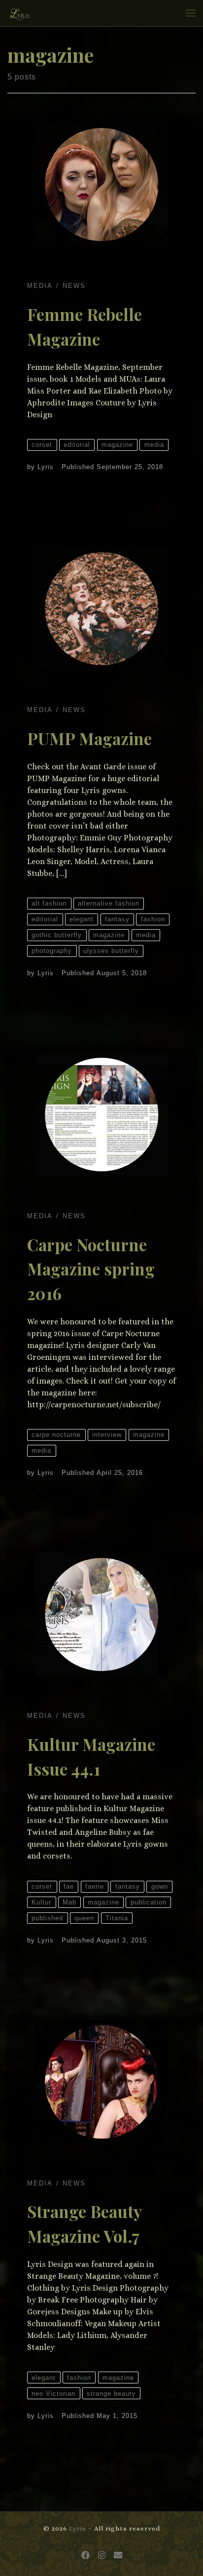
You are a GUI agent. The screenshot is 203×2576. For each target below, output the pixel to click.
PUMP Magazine (89, 738)
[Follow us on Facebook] (85, 2556)
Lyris (46, 467)
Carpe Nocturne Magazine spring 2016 (91, 1269)
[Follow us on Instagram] (102, 2556)
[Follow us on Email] (118, 2556)
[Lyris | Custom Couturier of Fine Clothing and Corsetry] (20, 12)
